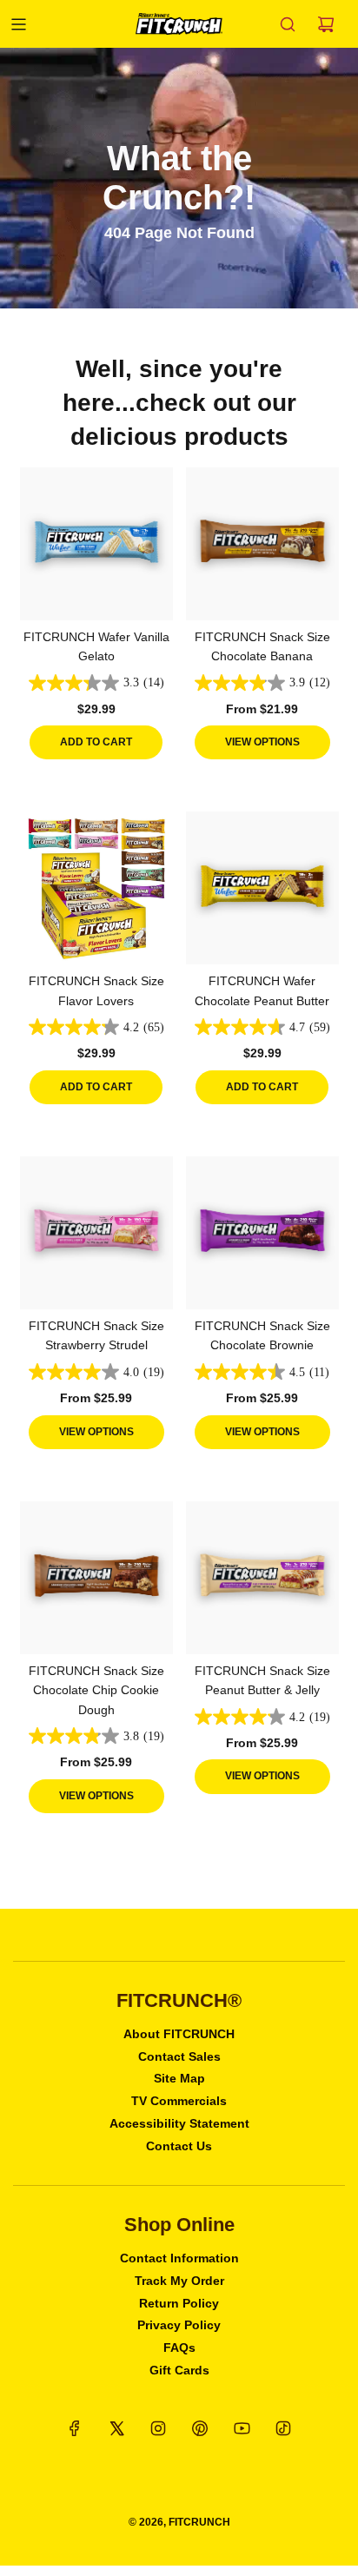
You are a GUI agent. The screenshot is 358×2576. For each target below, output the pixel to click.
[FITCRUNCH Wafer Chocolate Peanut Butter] (262, 888)
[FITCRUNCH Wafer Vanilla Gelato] (96, 544)
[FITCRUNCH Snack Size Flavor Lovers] (96, 888)
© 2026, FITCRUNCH (179, 2522)
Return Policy (179, 2303)
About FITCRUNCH (179, 2034)
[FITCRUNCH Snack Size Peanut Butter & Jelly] (262, 1578)
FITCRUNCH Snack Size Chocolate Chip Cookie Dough (96, 1690)
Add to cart (96, 742)
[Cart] (326, 24)
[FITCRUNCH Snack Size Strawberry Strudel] (96, 1233)
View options (262, 742)
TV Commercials (179, 2101)
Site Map (179, 2078)
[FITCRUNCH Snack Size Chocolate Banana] (262, 544)
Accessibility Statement (179, 2123)
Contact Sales (179, 2056)
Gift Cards (179, 2370)
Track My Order (179, 2281)
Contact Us (179, 2146)
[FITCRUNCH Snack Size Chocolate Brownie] (262, 1233)
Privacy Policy (179, 2325)
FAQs (179, 2348)
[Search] (288, 24)
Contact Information (179, 2258)
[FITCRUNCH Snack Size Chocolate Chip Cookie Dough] (96, 1578)
